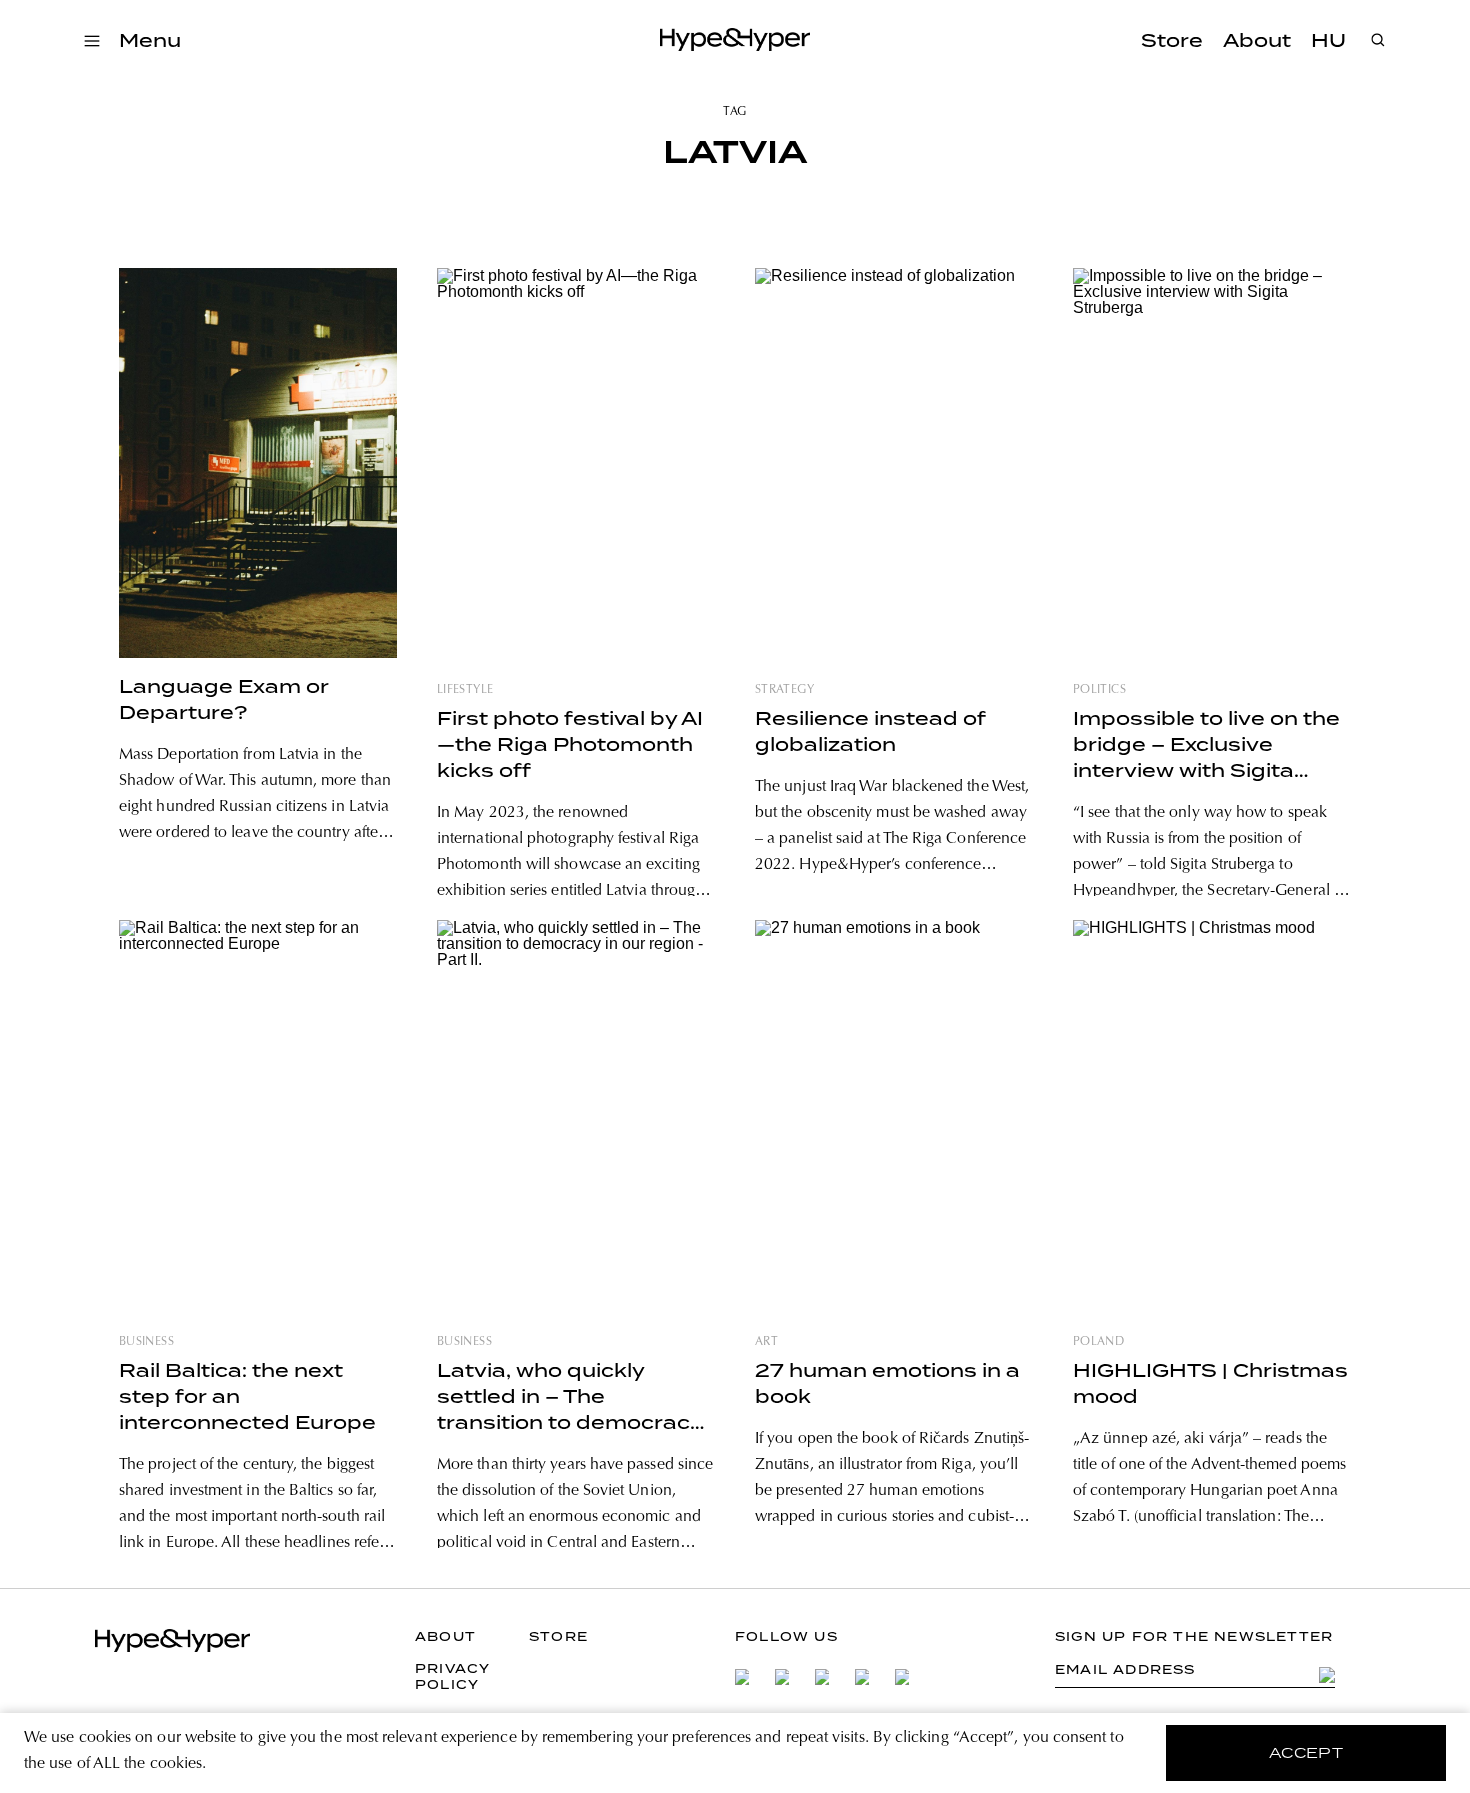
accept (1306, 1753)
